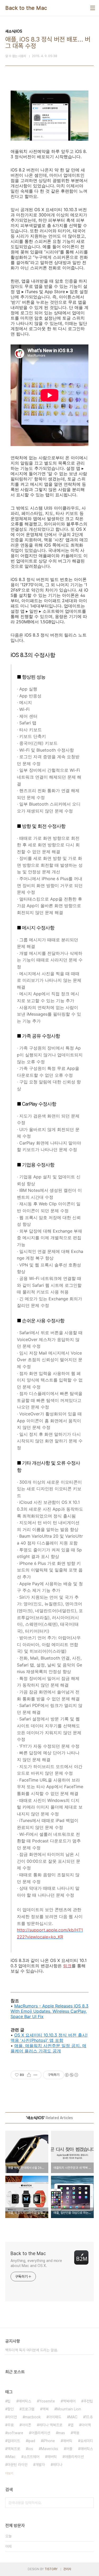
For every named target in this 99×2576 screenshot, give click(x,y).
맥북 (45, 2409)
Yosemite (47, 2401)
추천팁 (88, 2401)
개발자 (40, 2465)
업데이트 (14, 2441)
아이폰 (26, 2425)
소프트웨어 (31, 2457)
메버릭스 (25, 2401)
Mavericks (49, 2449)
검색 (88, 2503)
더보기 (9, 2473)
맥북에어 (69, 2401)
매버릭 (68, 2441)
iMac (11, 2457)
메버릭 (52, 2457)
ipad (32, 2441)
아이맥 (86, 2425)
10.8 (89, 2417)
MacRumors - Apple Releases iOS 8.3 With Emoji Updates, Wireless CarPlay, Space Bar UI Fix (49, 2011)
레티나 (58, 2465)
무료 (11, 2425)
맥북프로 (14, 2449)
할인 (11, 2409)
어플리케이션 (41, 2433)
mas (62, 2433)
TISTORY (51, 2569)
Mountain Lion (69, 2409)
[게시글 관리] (36, 2075)
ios (30, 2449)
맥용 (76, 2433)
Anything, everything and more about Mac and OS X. (36, 2263)
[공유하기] (29, 2075)
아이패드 (55, 2417)
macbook (33, 2417)
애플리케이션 (74, 2457)
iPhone (49, 2441)
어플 (69, 2449)
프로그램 (28, 2409)
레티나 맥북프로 (51, 2425)
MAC (73, 2417)
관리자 (67, 2569)
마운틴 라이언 (17, 2465)
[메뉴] (93, 8)
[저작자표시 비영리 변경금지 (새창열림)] (71, 2075)
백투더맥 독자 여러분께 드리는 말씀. (32, 2350)
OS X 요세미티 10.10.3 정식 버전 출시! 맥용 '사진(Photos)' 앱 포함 (49, 2038)
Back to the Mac (26, 8)
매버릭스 (87, 2449)
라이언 (12, 2417)
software (15, 2433)
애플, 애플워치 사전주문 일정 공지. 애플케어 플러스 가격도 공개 (48, 2048)
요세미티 (87, 2441)
